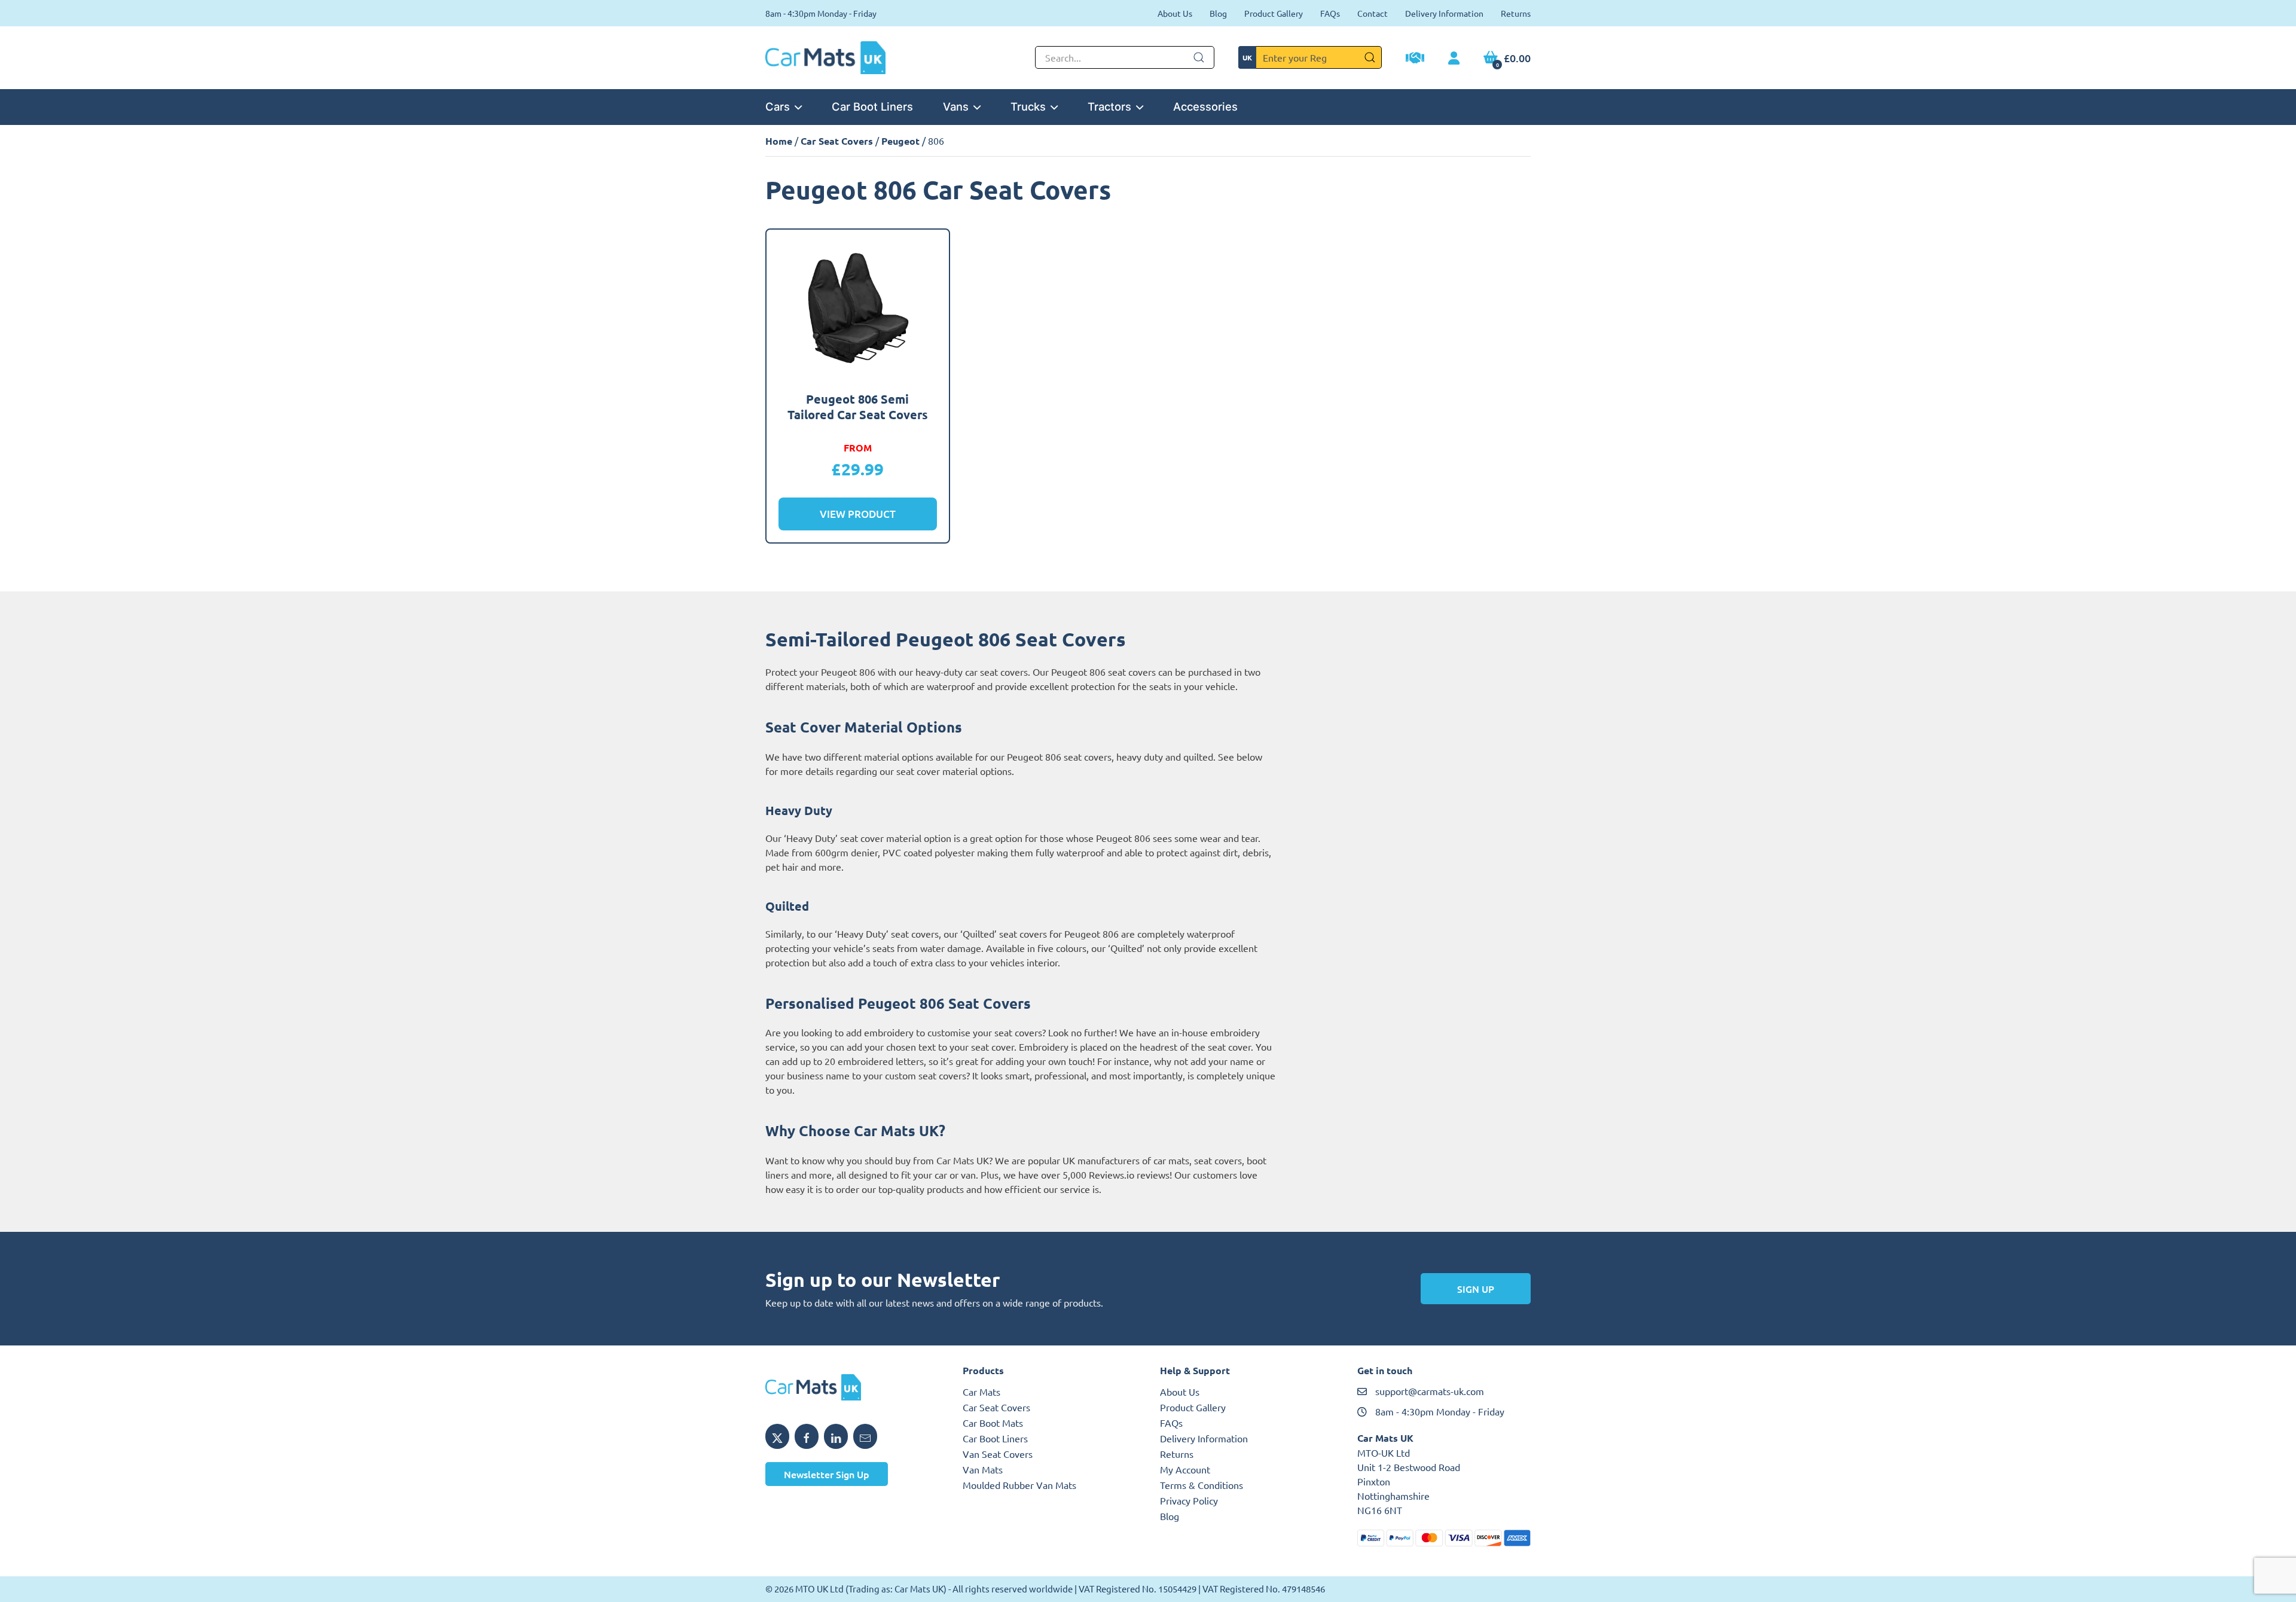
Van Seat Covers (998, 1454)
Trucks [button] (1028, 106)
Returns (1516, 13)
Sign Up (1476, 1289)
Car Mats (981, 1392)
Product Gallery (1274, 13)
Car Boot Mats (993, 1423)
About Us (1175, 13)
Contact (1373, 13)
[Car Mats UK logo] (852, 1387)
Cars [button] (778, 106)
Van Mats (983, 1469)
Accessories (1205, 106)
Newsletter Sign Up (827, 1474)
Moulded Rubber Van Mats (1019, 1485)
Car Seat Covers (837, 141)
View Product (858, 514)
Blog (1218, 13)
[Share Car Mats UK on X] (777, 1436)
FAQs (1330, 13)
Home (779, 141)
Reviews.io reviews (1129, 1174)
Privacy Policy (1189, 1500)
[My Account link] (1454, 59)
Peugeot (900, 141)
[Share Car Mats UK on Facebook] (807, 1436)
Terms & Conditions (1202, 1485)
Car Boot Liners (872, 106)
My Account (1185, 1469)
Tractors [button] (1109, 106)
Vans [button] (956, 106)
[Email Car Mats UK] (865, 1436)
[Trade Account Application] (1415, 59)
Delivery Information (1444, 13)
